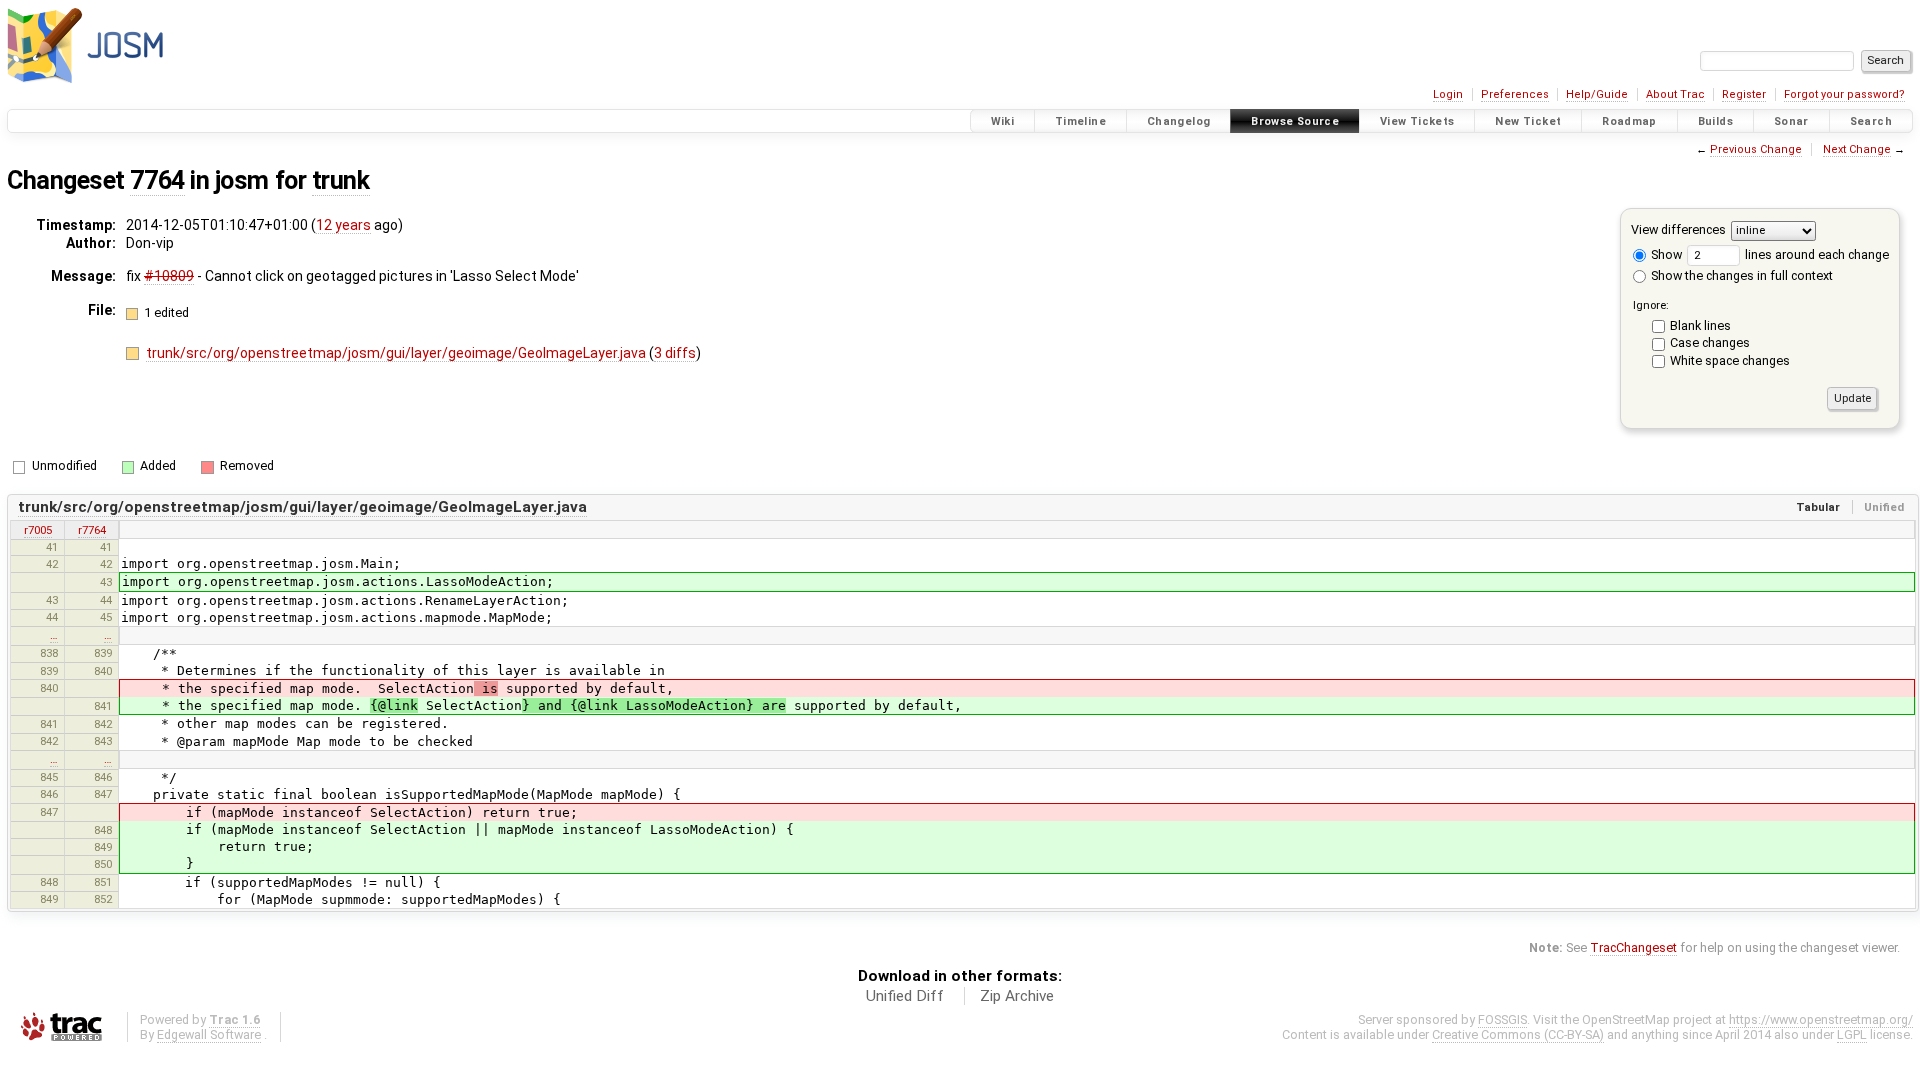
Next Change (1857, 149)
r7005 (38, 530)
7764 (157, 180)
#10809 (169, 276)
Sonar (1791, 121)
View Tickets (1417, 121)
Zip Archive (1017, 996)
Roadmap (1629, 121)
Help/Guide (1597, 94)
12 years (343, 225)
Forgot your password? (1844, 94)
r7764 (92, 530)
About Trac (1675, 94)
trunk (341, 180)
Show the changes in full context (1740, 275)
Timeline (1080, 121)
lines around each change (1815, 254)
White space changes (1730, 360)
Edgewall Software (209, 1034)
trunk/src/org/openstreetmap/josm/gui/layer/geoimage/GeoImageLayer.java (397, 353)
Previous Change (1756, 149)
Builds (1715, 121)
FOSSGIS (1502, 1019)
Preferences (1515, 94)
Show (1665, 254)
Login (1448, 94)
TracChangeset (1633, 947)
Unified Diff (905, 996)
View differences (1678, 229)
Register (1744, 94)
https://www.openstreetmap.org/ (1821, 1019)
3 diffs (675, 353)
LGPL (1852, 1034)
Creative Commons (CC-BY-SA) (1518, 1034)
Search (1871, 121)
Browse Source (1295, 121)
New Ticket (1528, 121)
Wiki (1003, 121)
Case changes (1710, 342)
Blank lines (1700, 325)
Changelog (1178, 121)
